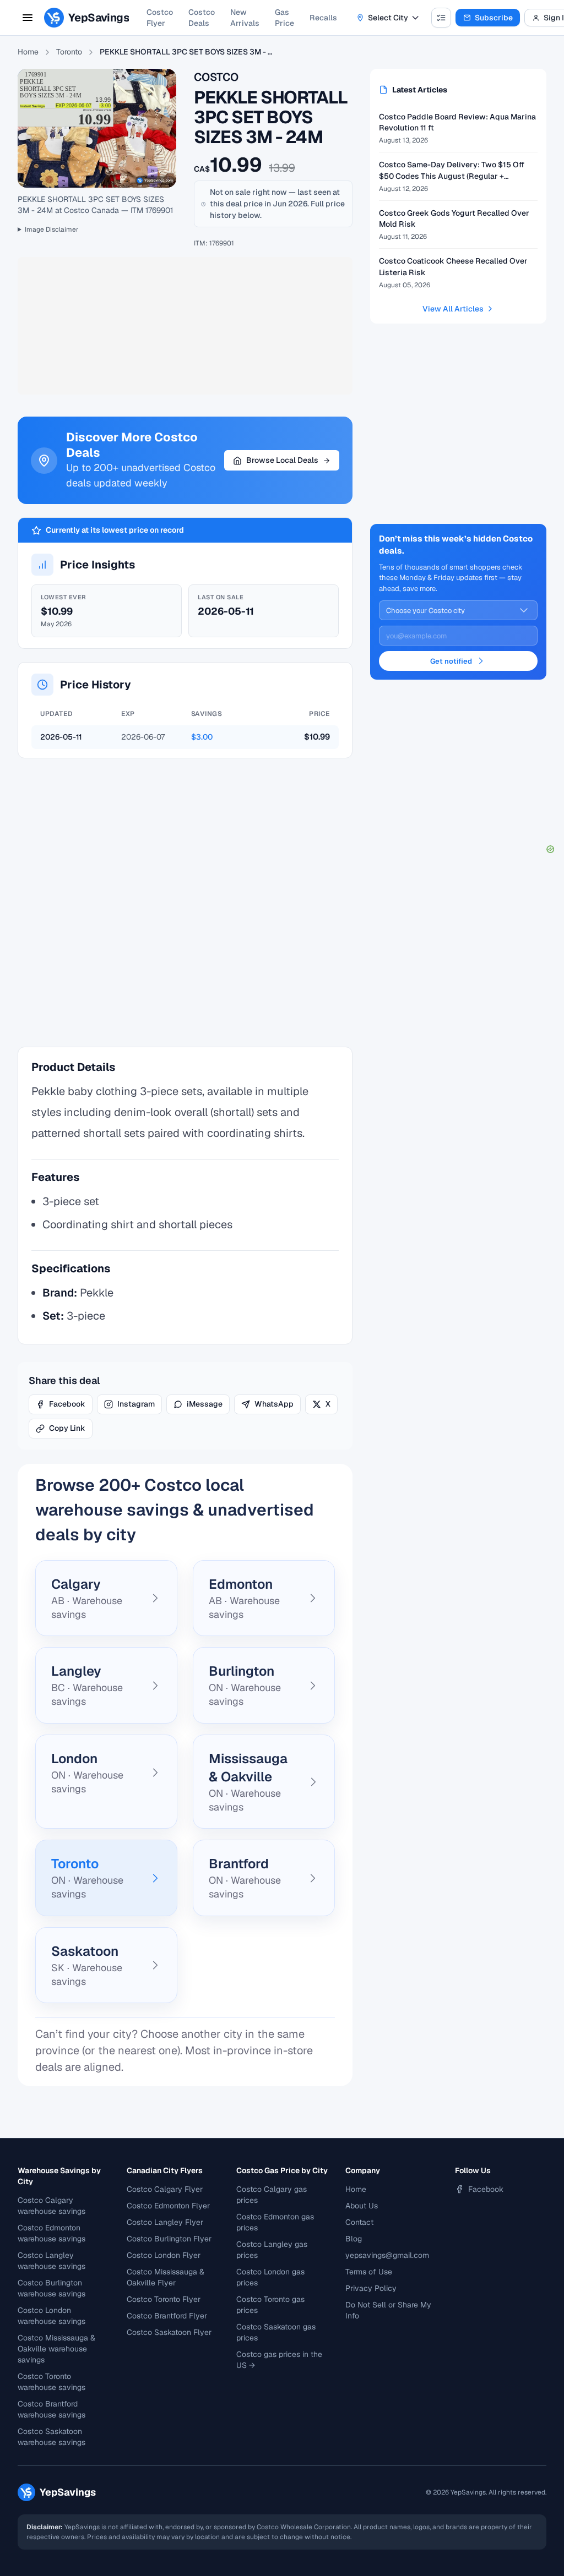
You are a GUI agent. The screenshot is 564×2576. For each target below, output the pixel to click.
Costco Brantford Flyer (167, 2316)
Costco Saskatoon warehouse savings (51, 2437)
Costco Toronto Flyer (164, 2299)
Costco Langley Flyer (165, 2222)
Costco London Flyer (164, 2255)
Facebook (67, 1404)
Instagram (136, 1404)
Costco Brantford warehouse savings (51, 2409)
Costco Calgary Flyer (165, 2189)
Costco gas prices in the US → (279, 2360)
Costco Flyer (160, 18)
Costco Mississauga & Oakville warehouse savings (56, 2349)
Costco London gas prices (270, 2277)
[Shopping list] (441, 18)
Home (28, 52)
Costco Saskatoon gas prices (276, 2332)
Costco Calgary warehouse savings (51, 2206)
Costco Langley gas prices (272, 2250)
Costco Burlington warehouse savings (51, 2288)
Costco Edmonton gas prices (275, 2222)
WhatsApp (274, 1404)
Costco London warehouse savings (51, 2316)
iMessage (205, 1404)
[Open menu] (28, 18)
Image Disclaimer (52, 229)
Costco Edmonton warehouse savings (51, 2233)
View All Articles (453, 309)
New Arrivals (245, 18)
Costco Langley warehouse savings (51, 2261)
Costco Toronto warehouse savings (51, 2382)
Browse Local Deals (282, 460)
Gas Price (284, 18)
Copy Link (67, 1428)
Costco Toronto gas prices (270, 2305)
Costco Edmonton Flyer (168, 2206)
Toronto (69, 52)
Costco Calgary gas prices (272, 2195)
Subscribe (494, 18)
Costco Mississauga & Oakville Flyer (166, 2277)
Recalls (323, 18)
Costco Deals (202, 18)
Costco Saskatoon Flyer (169, 2332)
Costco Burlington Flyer (169, 2239)
